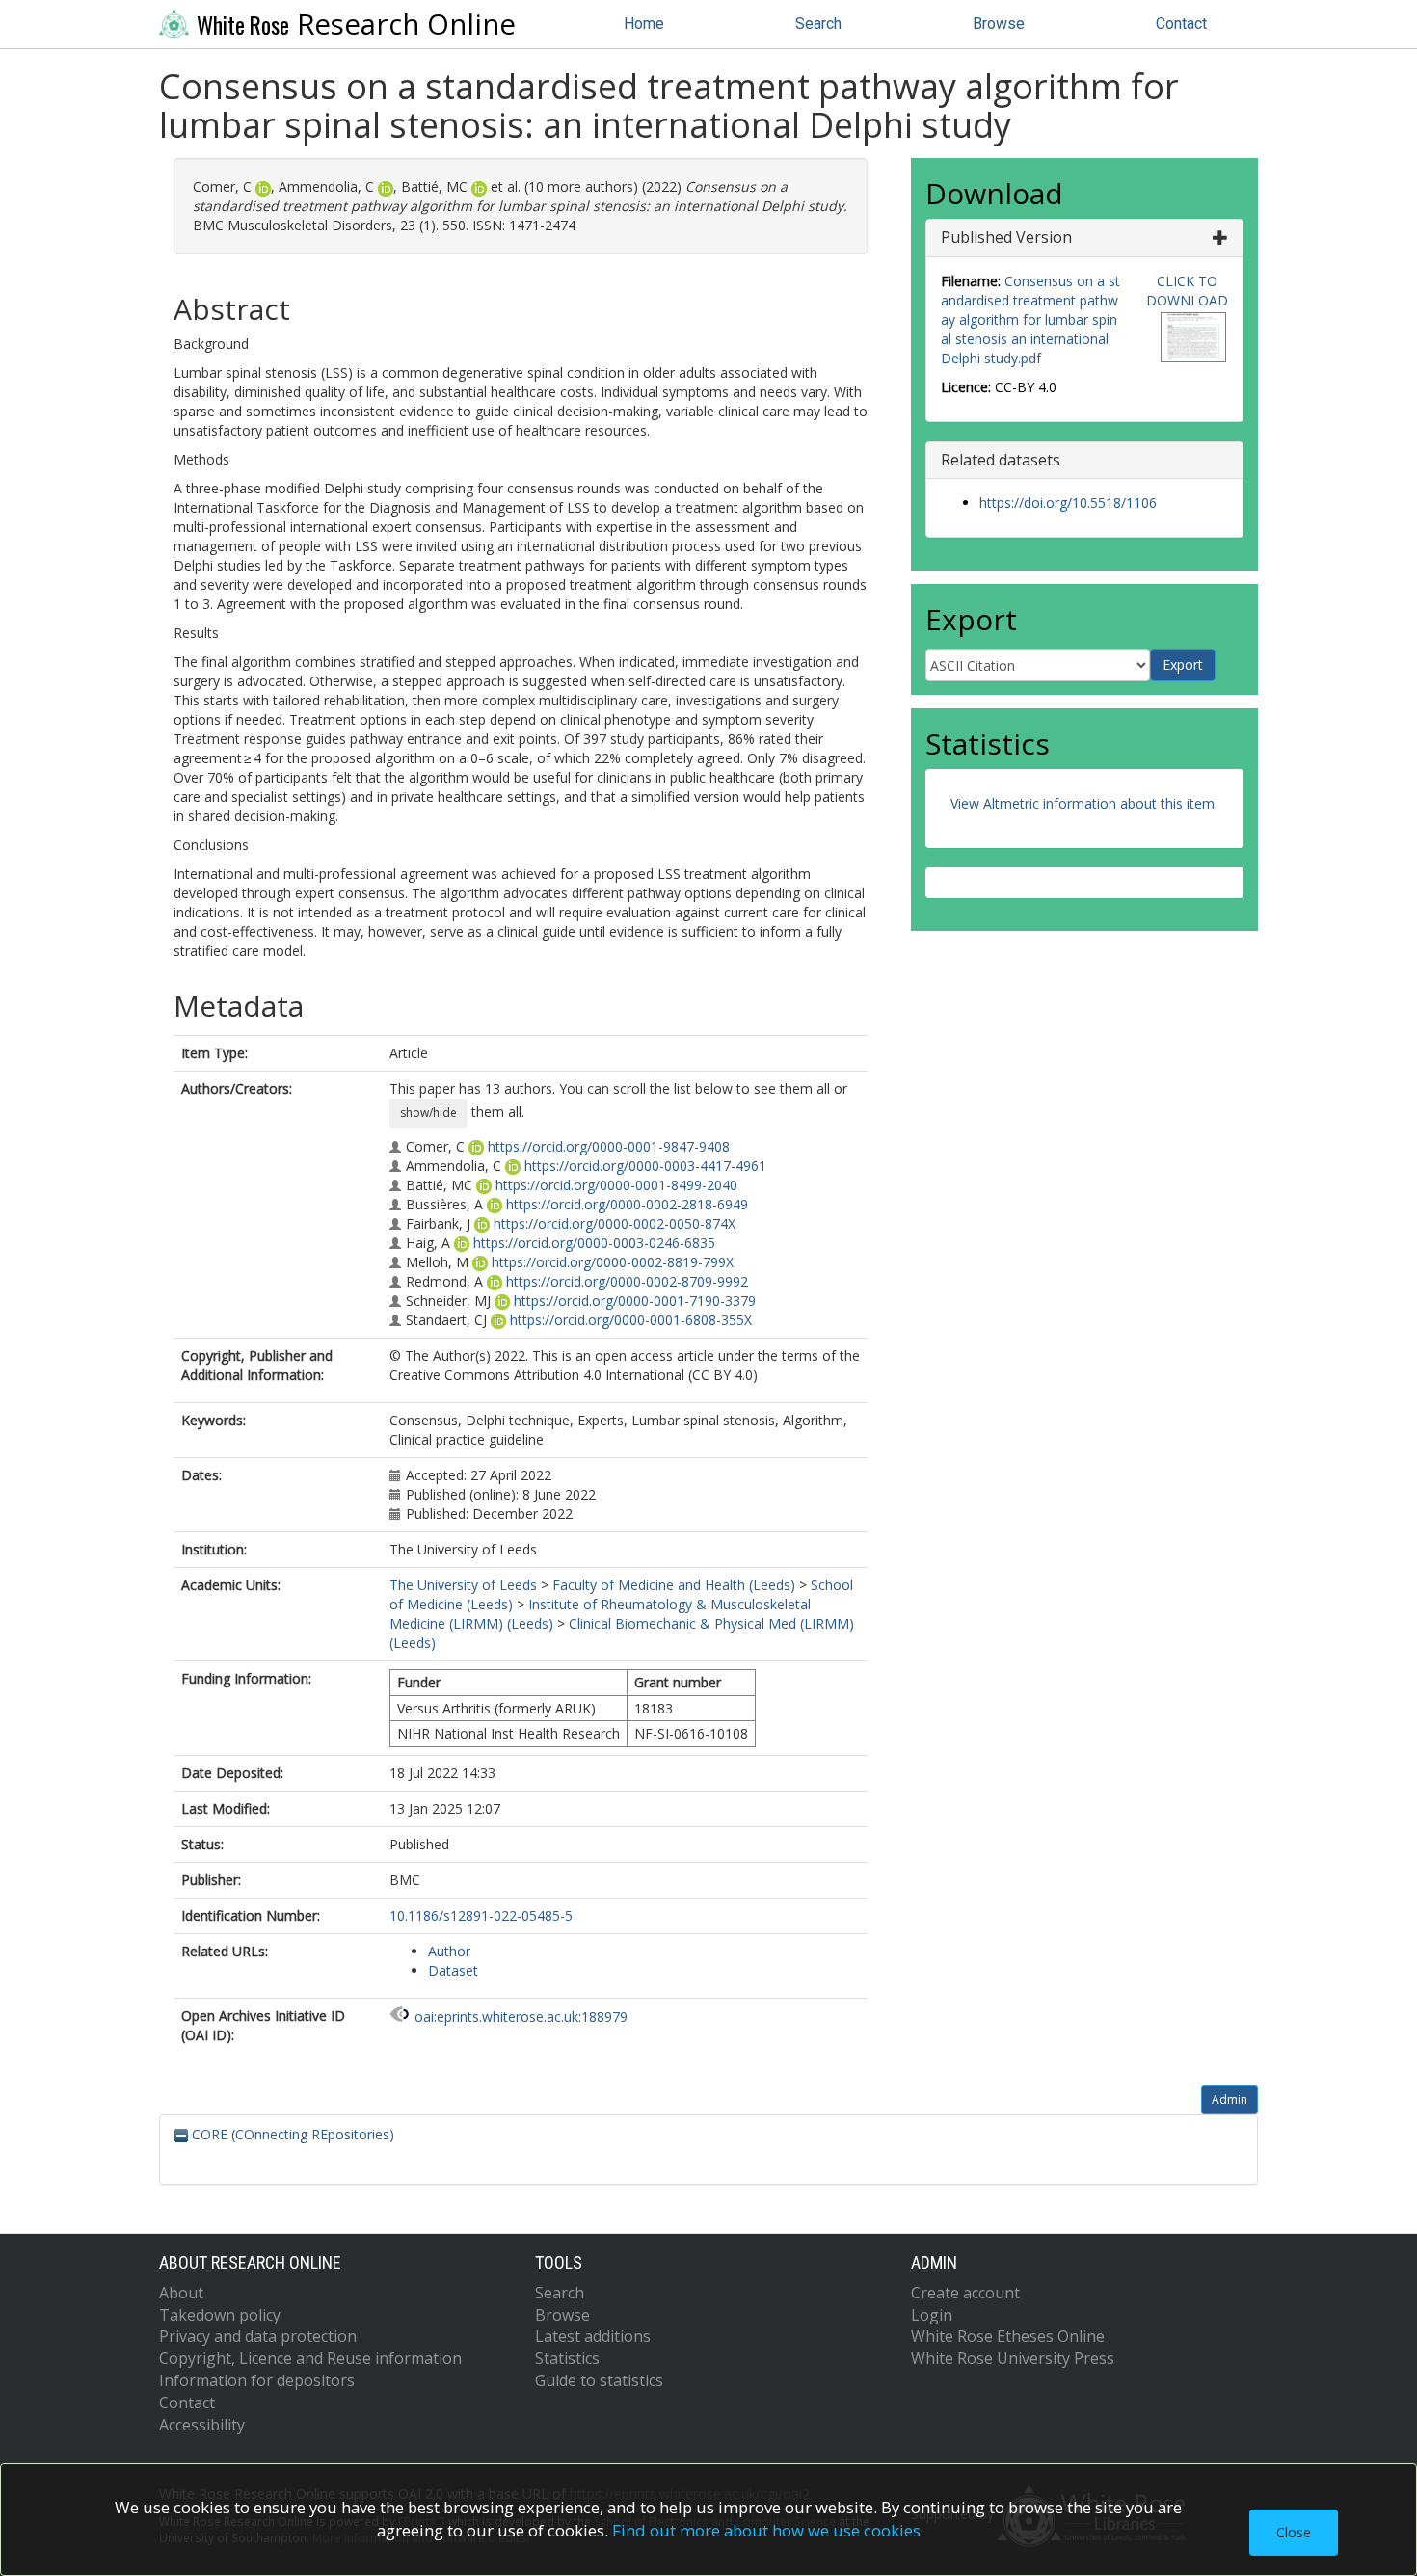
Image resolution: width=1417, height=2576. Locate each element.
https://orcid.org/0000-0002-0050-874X (615, 1223)
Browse (999, 24)
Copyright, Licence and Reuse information (310, 2358)
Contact (1181, 24)
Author (449, 1951)
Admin (1230, 2099)
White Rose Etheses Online (1008, 2336)
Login (932, 2315)
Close (1294, 2532)
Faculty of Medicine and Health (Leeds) (674, 1585)
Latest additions (593, 2336)
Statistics (567, 2358)
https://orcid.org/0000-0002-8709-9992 (627, 1281)
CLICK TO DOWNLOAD (1187, 291)
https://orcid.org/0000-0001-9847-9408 (609, 1146)
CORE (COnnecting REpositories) (291, 2134)
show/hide (428, 1113)
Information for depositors (257, 2380)
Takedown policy (220, 2315)
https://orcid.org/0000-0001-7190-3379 (635, 1301)
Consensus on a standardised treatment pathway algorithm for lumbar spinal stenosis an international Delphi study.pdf (1030, 319)
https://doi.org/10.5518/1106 (1068, 503)
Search (818, 24)
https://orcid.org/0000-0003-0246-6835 (594, 1243)
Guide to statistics (599, 2380)
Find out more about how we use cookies (766, 2530)
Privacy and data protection (258, 2336)
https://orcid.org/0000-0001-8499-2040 (616, 1185)
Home (644, 24)
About (181, 2293)
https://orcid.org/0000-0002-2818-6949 (627, 1204)
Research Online (356, 24)
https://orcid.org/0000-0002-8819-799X (613, 1262)
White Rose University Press (1013, 2358)
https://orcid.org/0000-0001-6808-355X (631, 1320)
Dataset (453, 1970)
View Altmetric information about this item (1083, 803)
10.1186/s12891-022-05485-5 (481, 1915)
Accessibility (202, 2425)
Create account (965, 2293)
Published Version (1006, 237)
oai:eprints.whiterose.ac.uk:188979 (521, 2017)
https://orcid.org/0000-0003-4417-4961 (645, 1166)
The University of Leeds (463, 1585)
